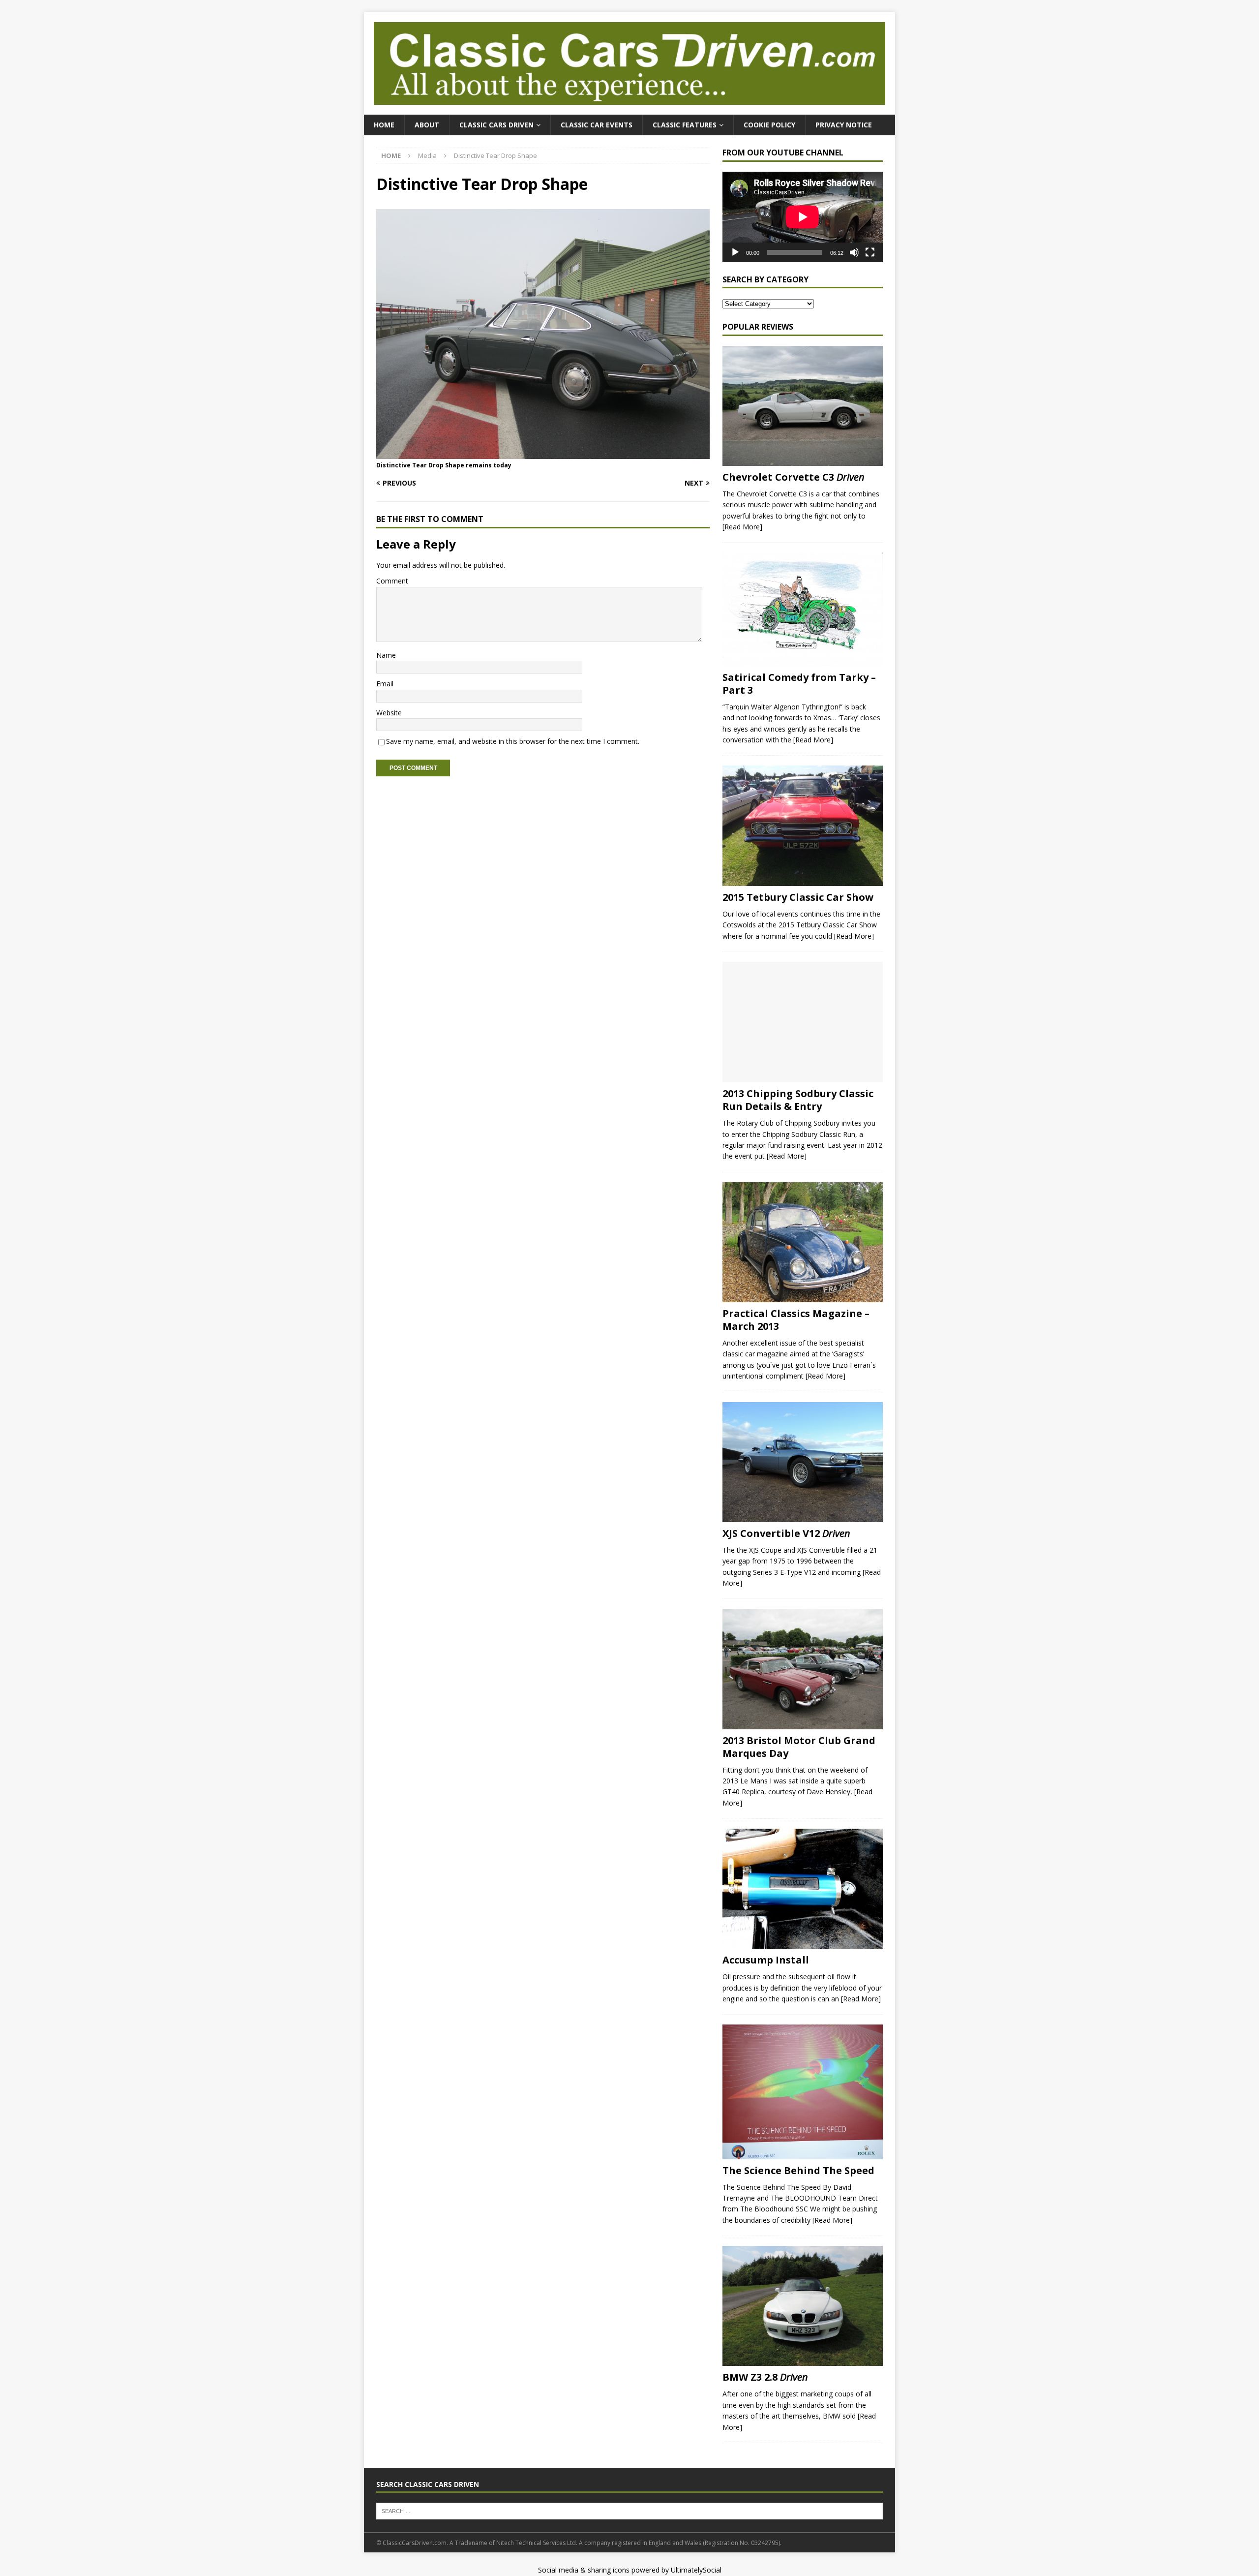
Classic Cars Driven (496, 125)
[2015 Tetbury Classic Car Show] (803, 826)
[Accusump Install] (803, 1889)
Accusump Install (766, 1960)
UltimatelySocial (696, 2570)
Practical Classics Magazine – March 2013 (796, 1320)
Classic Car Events (597, 125)
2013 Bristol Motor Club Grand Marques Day (799, 1747)
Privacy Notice (844, 125)
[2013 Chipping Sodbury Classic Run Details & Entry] (803, 1022)
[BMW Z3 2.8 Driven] (803, 2306)
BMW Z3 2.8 (765, 2377)
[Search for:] (629, 2511)
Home (384, 125)
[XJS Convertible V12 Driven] (803, 1462)
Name (386, 655)
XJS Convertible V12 (786, 1533)
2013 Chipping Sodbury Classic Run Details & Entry (798, 1100)
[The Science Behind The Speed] (803, 2092)
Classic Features (685, 125)
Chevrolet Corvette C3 (794, 477)
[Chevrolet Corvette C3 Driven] (803, 406)
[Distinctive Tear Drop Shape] (543, 453)
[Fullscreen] (870, 252)
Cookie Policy (769, 125)
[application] (803, 217)
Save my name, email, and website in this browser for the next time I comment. (513, 741)
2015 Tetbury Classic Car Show (798, 897)
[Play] (735, 252)
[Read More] (742, 527)
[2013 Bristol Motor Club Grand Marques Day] (803, 1669)
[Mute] (854, 252)
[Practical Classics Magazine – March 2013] (803, 1242)
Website (389, 713)
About (427, 125)
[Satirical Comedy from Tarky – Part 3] (803, 609)
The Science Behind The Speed (798, 2170)
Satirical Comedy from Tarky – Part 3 (799, 684)
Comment (392, 581)
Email (385, 684)
